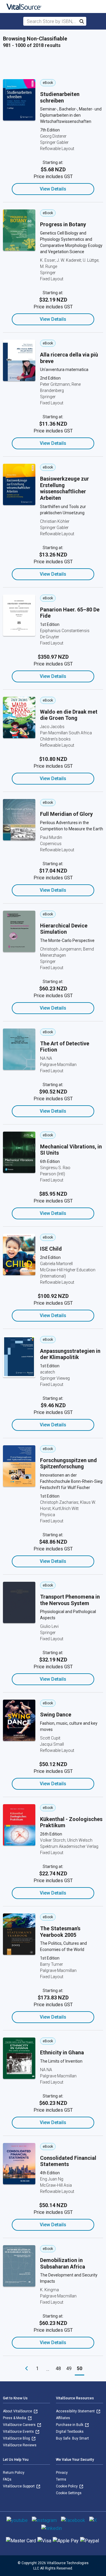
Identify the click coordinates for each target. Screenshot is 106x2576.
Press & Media (15, 2418)
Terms (61, 2479)
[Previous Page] (26, 2369)
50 (79, 2368)
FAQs (7, 2479)
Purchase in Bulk (70, 2425)
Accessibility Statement (76, 2411)
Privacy (62, 2473)
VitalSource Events (19, 2432)
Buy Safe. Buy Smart (72, 2438)
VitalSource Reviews (20, 2445)
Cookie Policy (67, 2486)
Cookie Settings (69, 2493)
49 (69, 2368)
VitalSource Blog (17, 2438)
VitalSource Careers (20, 2425)
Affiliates (63, 2418)
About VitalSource (18, 2411)
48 (58, 2368)
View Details (53, 189)
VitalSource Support (19, 2486)
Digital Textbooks (70, 2432)
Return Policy (14, 2473)
